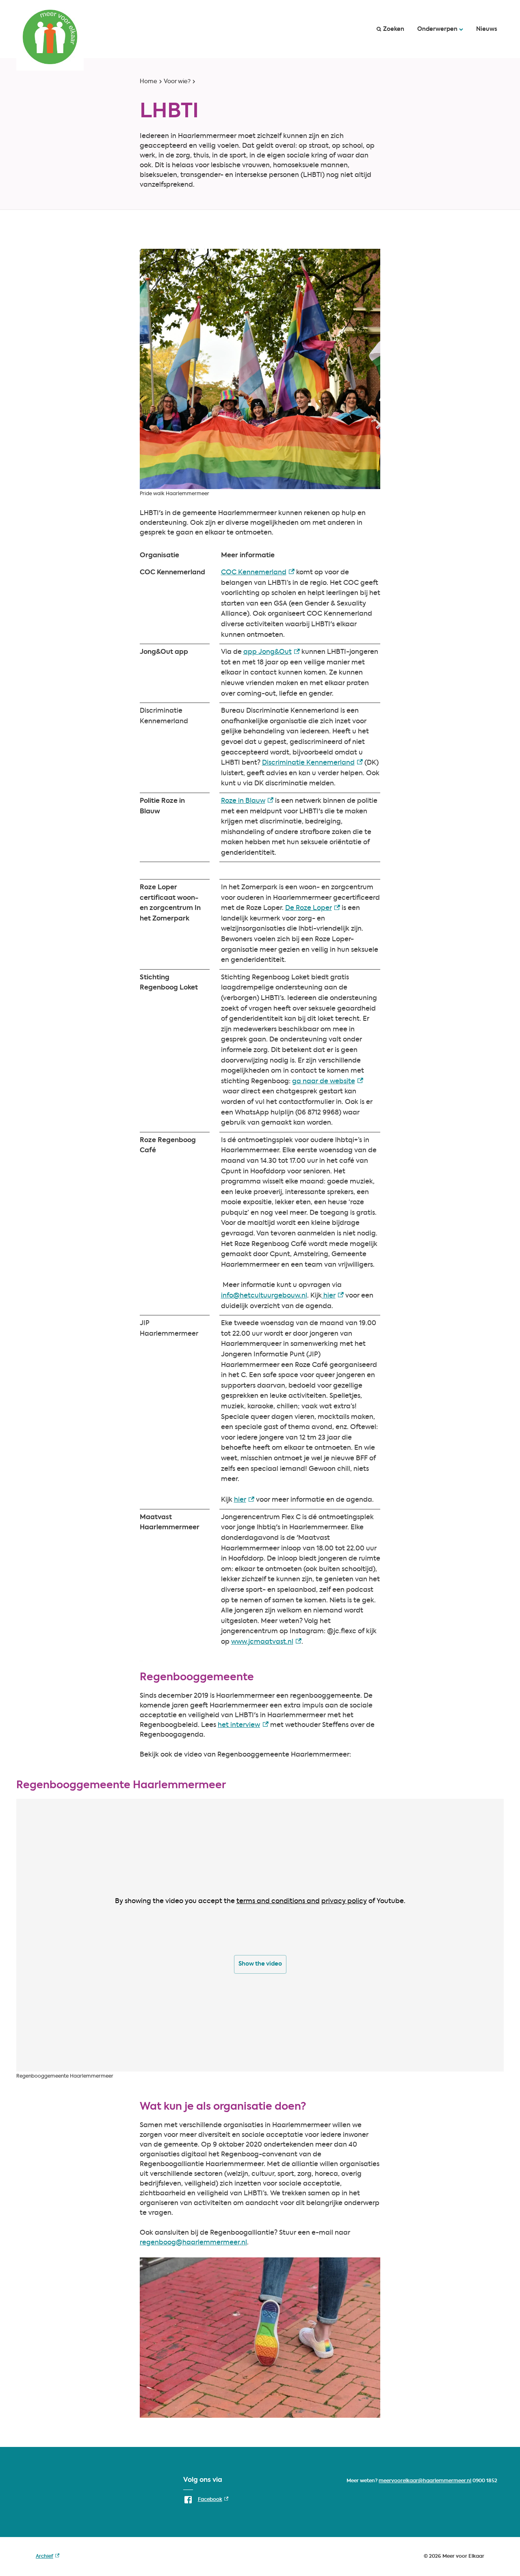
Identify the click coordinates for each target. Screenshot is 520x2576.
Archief (48, 2558)
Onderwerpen (437, 29)
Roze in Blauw (247, 801)
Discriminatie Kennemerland (313, 763)
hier (333, 1296)
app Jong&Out (272, 652)
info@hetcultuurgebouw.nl (264, 1296)
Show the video (260, 1964)
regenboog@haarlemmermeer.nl (193, 2243)
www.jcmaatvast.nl (266, 1642)
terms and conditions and (278, 1901)
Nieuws (487, 29)
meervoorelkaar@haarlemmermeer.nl (425, 2481)
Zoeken (394, 29)
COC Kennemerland (258, 573)
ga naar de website (328, 1082)
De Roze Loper (313, 908)
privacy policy (344, 1901)
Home (148, 82)
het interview (243, 1725)
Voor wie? (177, 82)
